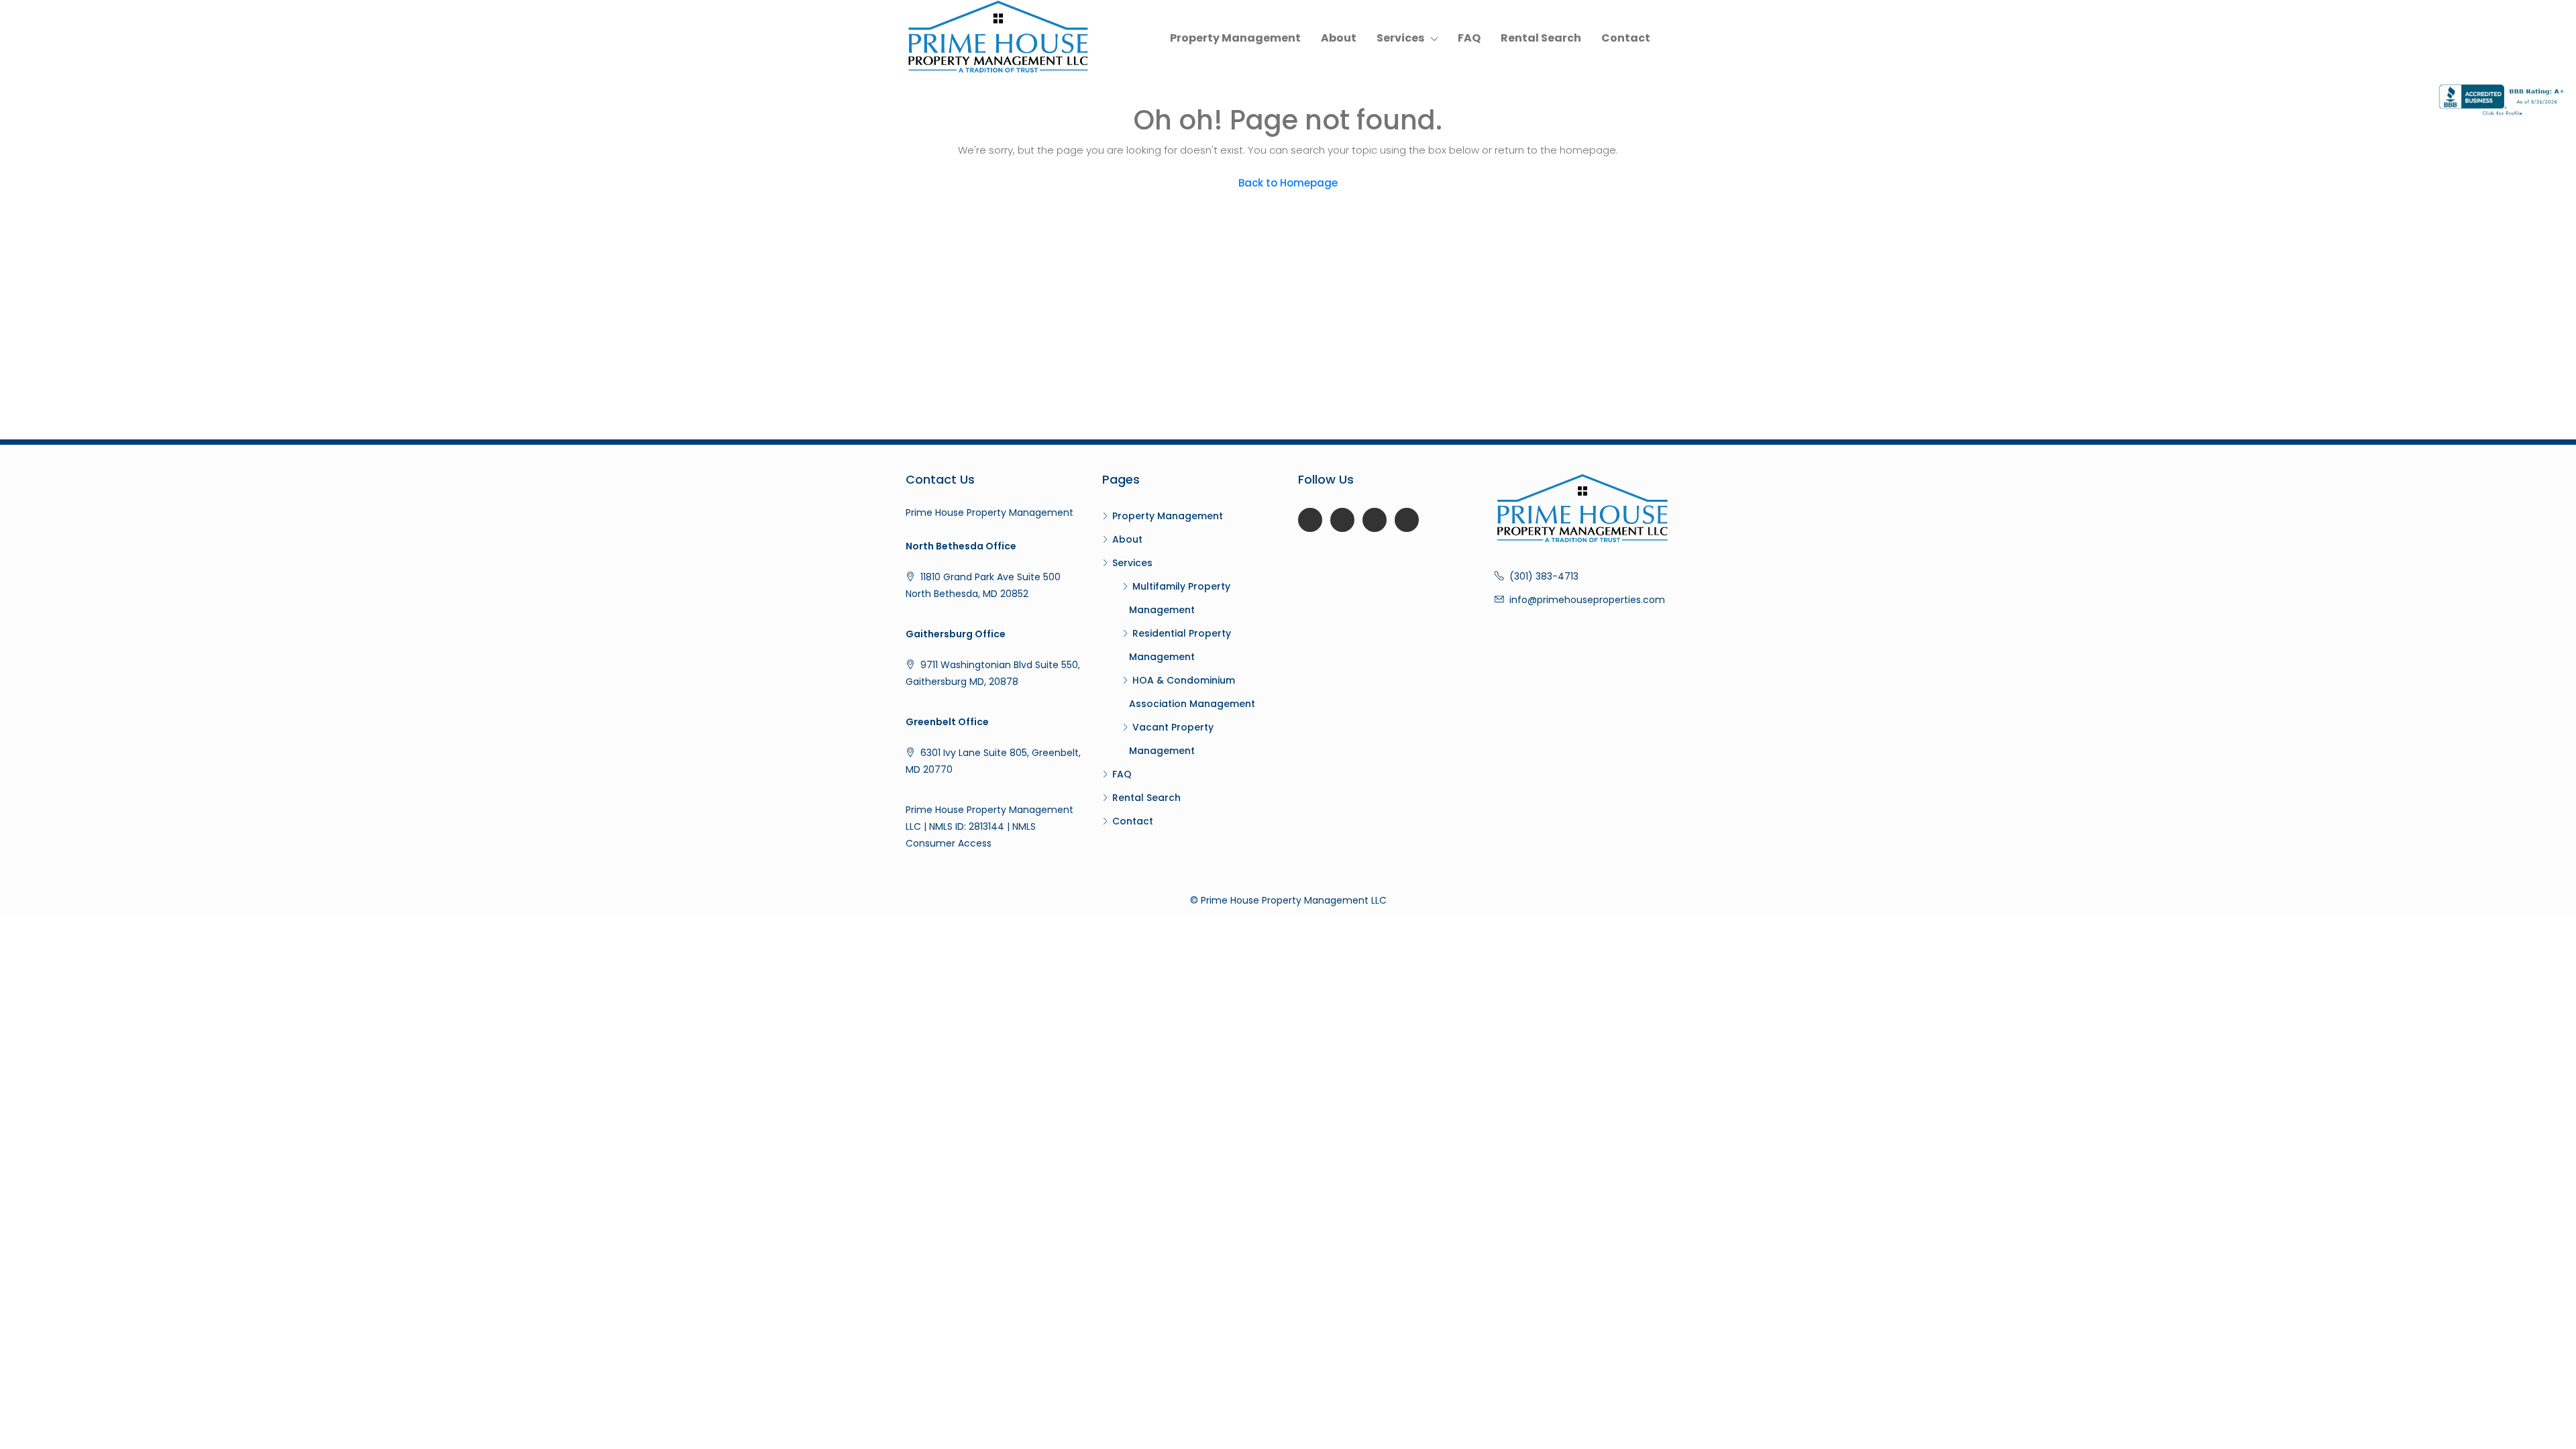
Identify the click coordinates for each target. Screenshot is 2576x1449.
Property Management (1235, 38)
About (1339, 38)
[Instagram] (1407, 520)
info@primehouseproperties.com (1587, 600)
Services (1400, 38)
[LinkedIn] (1375, 520)
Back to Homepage (1288, 183)
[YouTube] (1342, 520)
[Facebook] (1310, 520)
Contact (1626, 38)
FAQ (1469, 38)
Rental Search (1541, 38)
